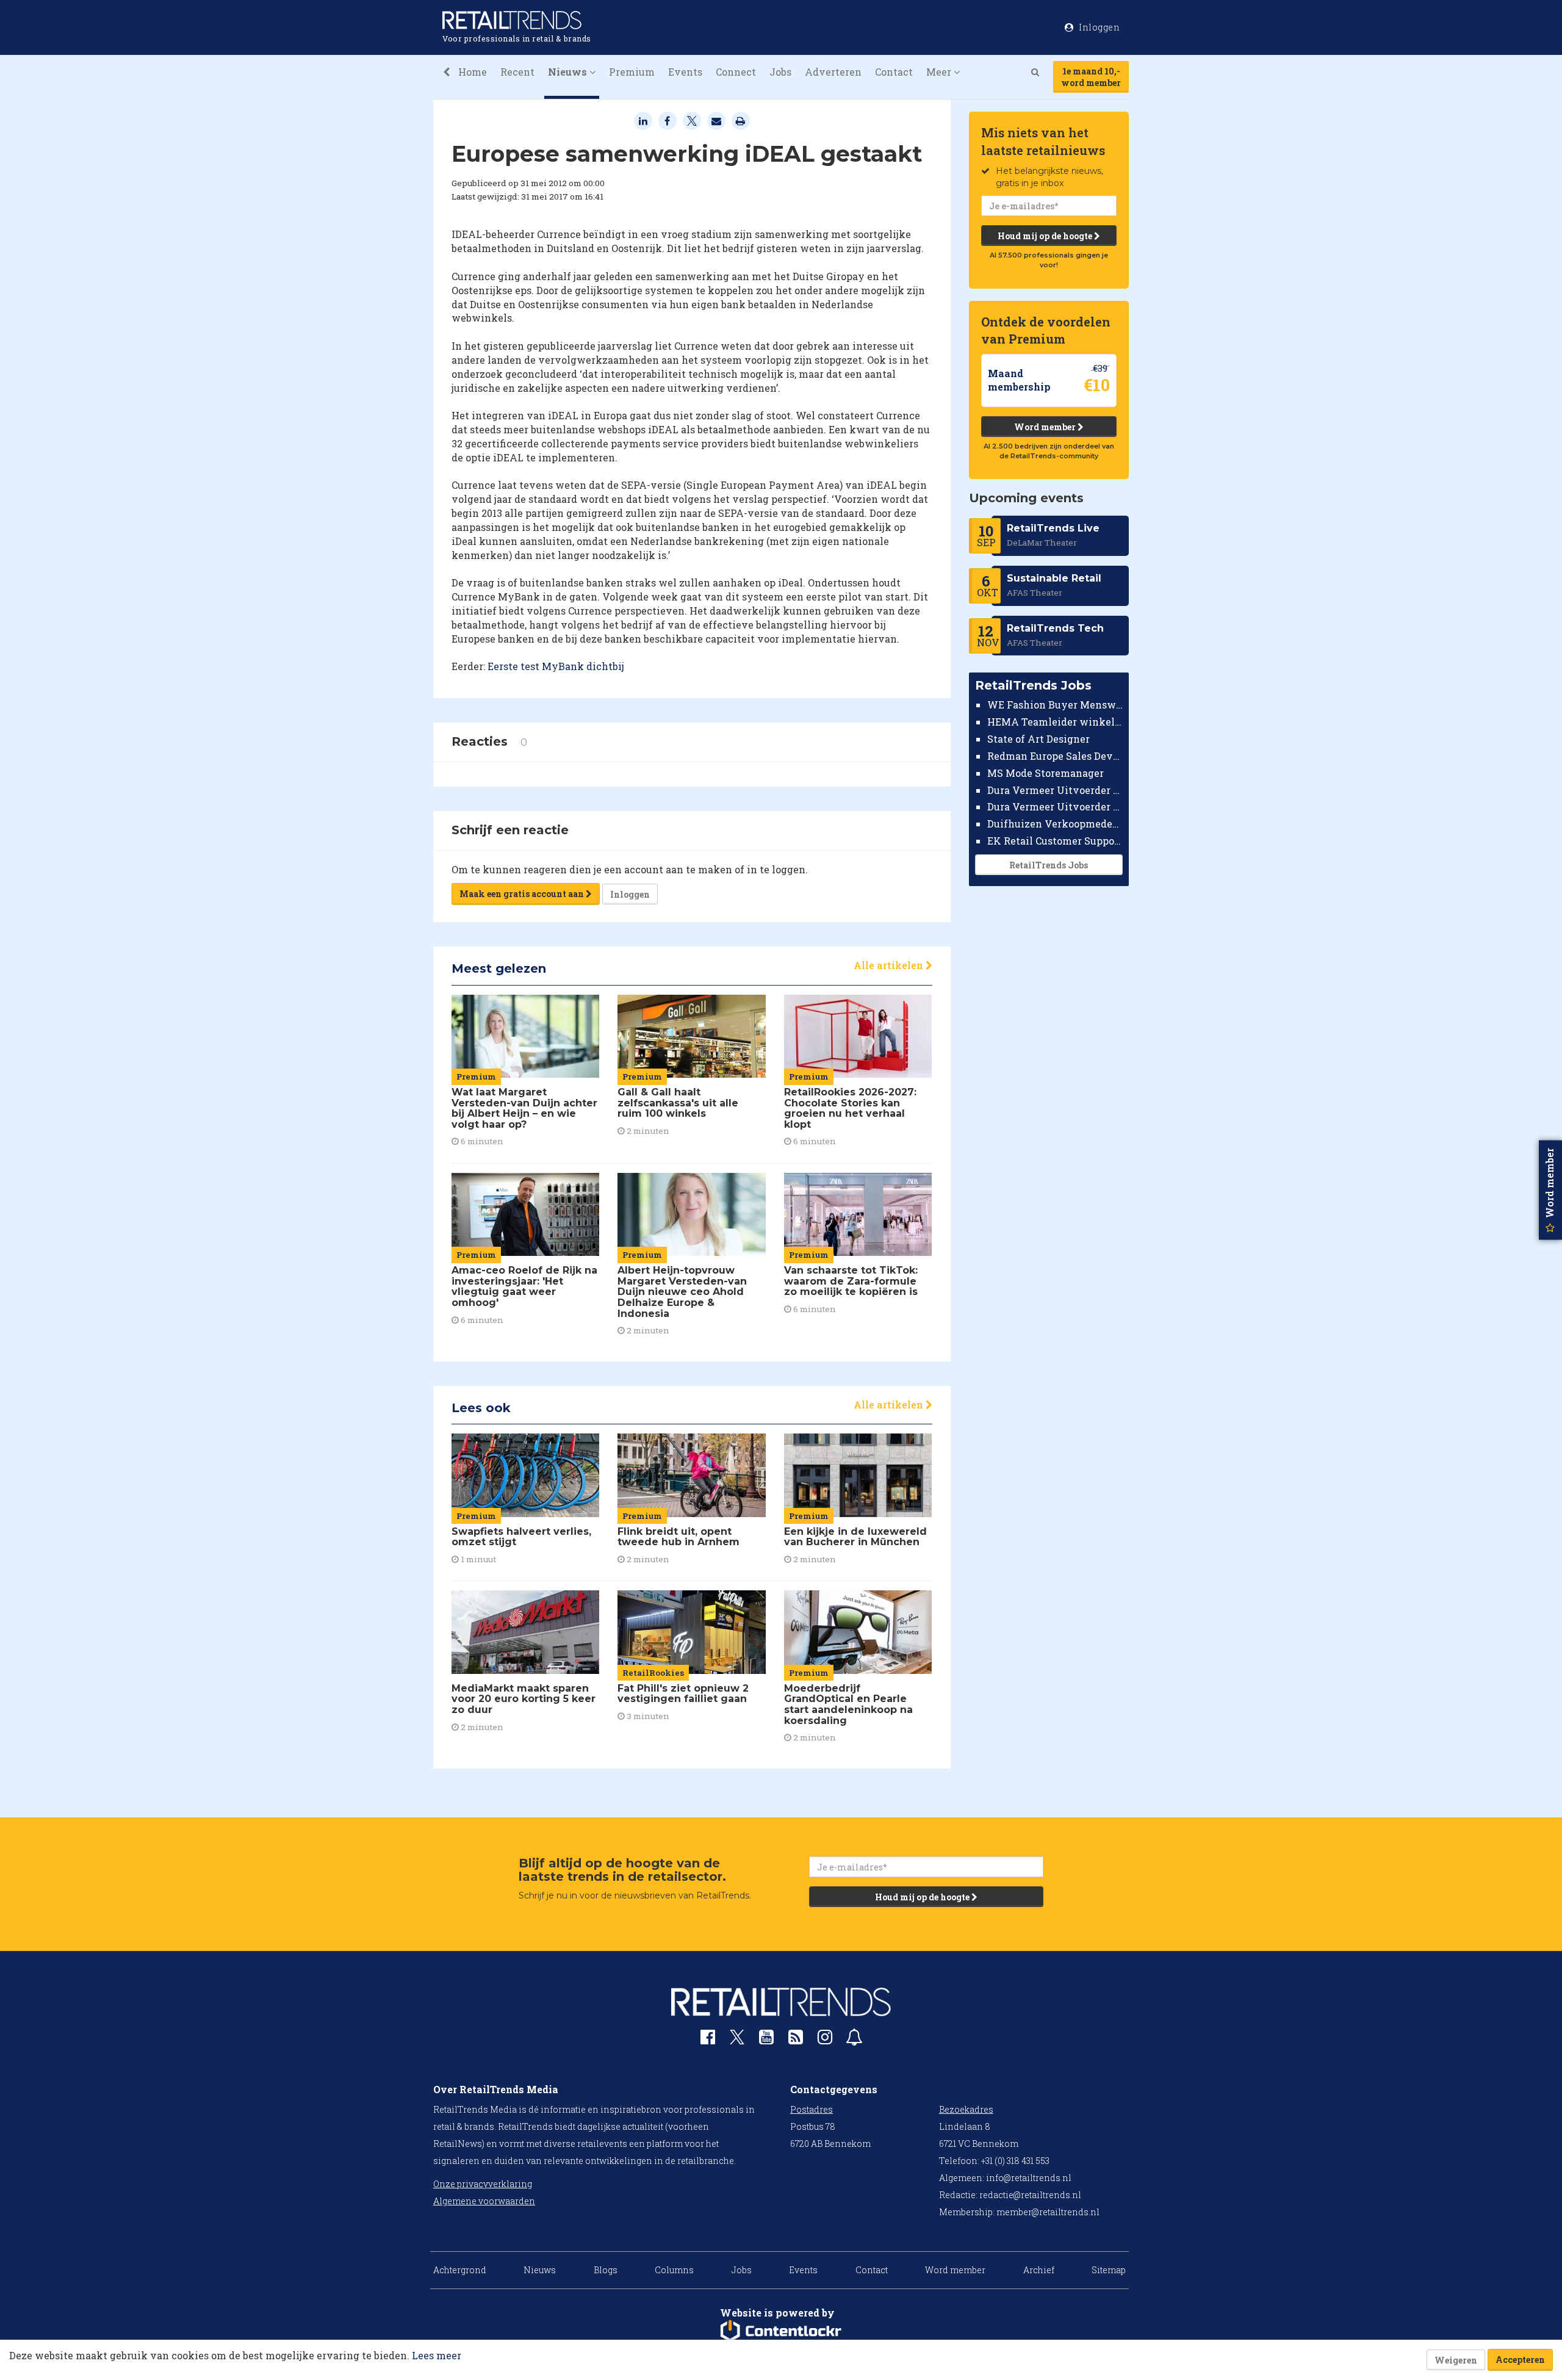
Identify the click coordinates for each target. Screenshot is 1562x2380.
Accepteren (1520, 2360)
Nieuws (540, 2270)
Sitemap (1109, 2270)
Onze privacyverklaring (483, 2184)
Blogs (606, 2270)
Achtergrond (460, 2270)
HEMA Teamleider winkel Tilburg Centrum (1055, 722)
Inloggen (630, 894)
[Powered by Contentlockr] (781, 2331)
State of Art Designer (1038, 739)
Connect (736, 72)
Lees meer (437, 2355)
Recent (517, 72)
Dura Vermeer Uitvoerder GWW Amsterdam (1055, 789)
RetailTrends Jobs (1049, 865)
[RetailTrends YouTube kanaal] (766, 2040)
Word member (1046, 427)
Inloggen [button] (1099, 27)
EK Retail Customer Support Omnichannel (1055, 841)
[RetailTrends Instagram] (825, 2040)
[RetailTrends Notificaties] (854, 2040)
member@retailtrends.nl (1048, 2212)
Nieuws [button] (569, 72)
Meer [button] (940, 72)
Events (685, 72)
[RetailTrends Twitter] (737, 2041)
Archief (1039, 2270)
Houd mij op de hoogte (1046, 236)
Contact (894, 72)
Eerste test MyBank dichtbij (556, 666)
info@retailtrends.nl (1029, 2178)
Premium (632, 72)
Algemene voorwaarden (484, 2201)
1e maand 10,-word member (1091, 77)
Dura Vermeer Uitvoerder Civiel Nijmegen (1055, 806)
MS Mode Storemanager (1046, 773)
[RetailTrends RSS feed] (796, 2040)
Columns (674, 2270)
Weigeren (1456, 2360)
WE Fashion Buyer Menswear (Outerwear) (1055, 705)
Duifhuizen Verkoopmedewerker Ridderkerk (1055, 824)
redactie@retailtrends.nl (1030, 2195)
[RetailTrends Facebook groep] (708, 2040)
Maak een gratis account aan (523, 894)
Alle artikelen (890, 965)
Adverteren (833, 72)
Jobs (780, 72)
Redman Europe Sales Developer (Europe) (1055, 756)
